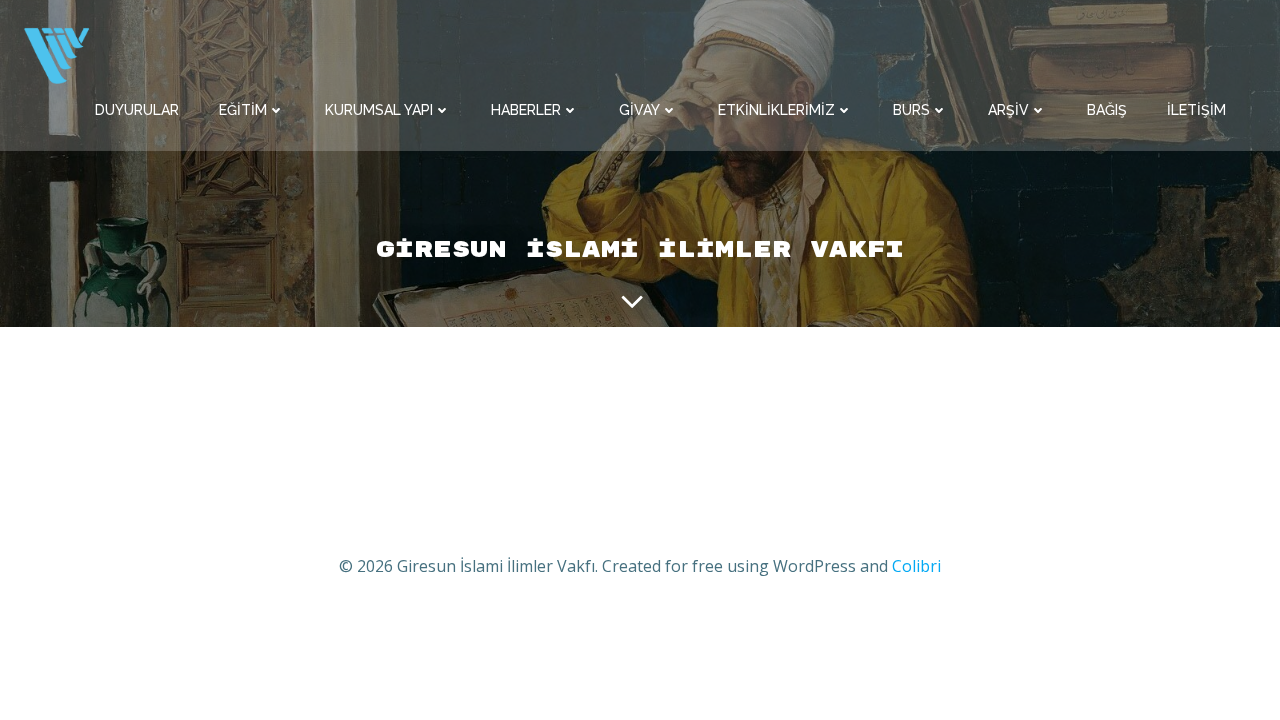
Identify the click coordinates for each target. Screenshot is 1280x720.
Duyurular (137, 110)
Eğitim (243, 110)
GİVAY (639, 110)
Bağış (1107, 110)
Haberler (526, 110)
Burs (911, 110)
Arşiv (1008, 110)
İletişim (1196, 110)
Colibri (916, 566)
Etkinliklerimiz (776, 110)
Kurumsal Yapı (379, 110)
